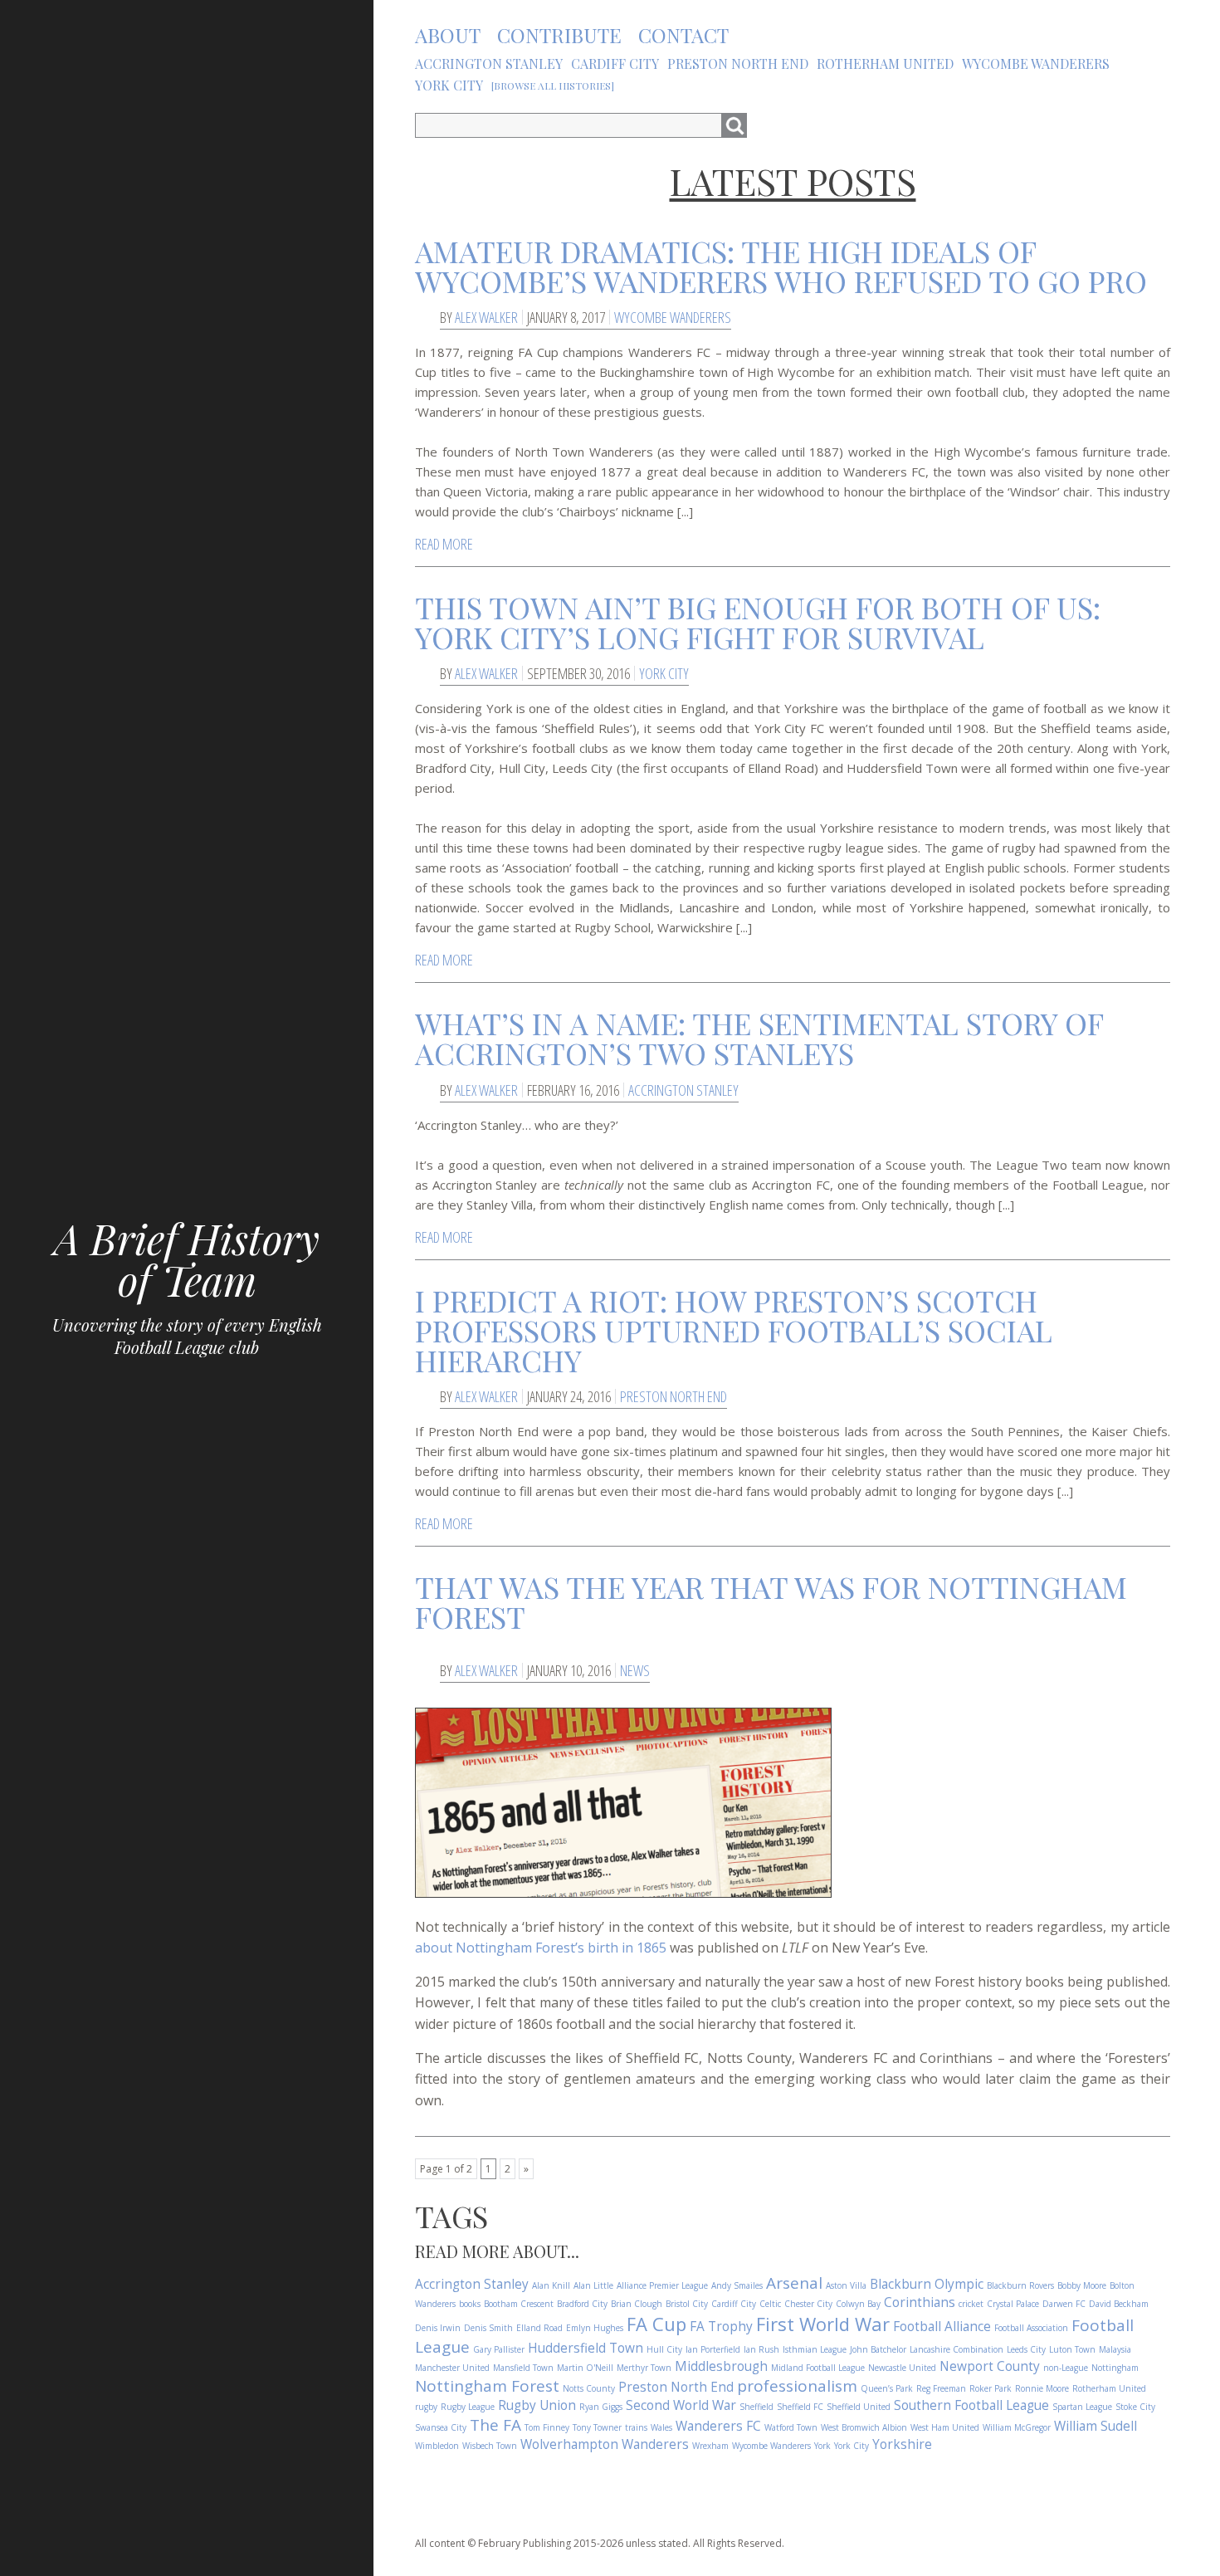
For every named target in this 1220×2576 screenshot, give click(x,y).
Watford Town (791, 2427)
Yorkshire (902, 2444)
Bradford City (582, 2304)
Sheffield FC (800, 2407)
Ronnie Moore (1042, 2388)
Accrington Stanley (683, 1090)
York (822, 2446)
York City (664, 673)
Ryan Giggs (601, 2407)
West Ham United (945, 2427)
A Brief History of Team (187, 1259)
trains (636, 2427)
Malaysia (1115, 2349)
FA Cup (656, 2324)
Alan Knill (551, 2285)
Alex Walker (486, 317)
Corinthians (920, 2302)
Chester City (808, 2304)
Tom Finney (547, 2427)
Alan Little (593, 2285)
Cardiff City (734, 2304)
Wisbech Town (490, 2446)
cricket (971, 2304)
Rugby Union (537, 2405)
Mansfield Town (523, 2368)
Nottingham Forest (487, 2386)
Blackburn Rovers (1020, 2285)
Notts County (589, 2388)
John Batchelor (878, 2349)
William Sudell (1096, 2426)
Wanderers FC (718, 2426)
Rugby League (468, 2407)
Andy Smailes (737, 2285)
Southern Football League (971, 2405)
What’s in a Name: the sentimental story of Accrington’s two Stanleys (759, 1038)
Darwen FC (1064, 2304)
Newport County (990, 2366)
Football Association (1031, 2328)
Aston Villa (846, 2285)
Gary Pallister (499, 2349)
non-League (1066, 2368)
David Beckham (1119, 2304)
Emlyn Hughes (595, 2328)
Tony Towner (597, 2427)
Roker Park (991, 2388)
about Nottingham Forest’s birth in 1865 (541, 1948)
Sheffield (756, 2407)
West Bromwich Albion (864, 2427)
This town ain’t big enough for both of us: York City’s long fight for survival (758, 622)
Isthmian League (815, 2349)
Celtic (770, 2304)
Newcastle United (902, 2368)
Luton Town (1072, 2349)
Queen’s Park (887, 2388)
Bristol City (687, 2304)
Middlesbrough (721, 2366)
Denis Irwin (438, 2328)
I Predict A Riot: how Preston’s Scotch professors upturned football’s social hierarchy (734, 1330)
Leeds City (1026, 2349)
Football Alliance (942, 2327)
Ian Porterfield (713, 2349)
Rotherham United (1109, 2388)
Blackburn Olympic (927, 2284)
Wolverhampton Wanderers (605, 2444)
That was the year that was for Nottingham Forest (771, 1601)
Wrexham (710, 2446)
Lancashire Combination (956, 2349)
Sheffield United (859, 2407)
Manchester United (452, 2368)
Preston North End (673, 1396)
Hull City (664, 2349)
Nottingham (1115, 2368)
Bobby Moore (1082, 2285)
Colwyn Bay (858, 2304)
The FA (495, 2425)
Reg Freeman (941, 2388)
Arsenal (794, 2283)
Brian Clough (637, 2304)
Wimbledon (437, 2446)
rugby (426, 2407)
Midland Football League (818, 2368)
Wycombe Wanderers (673, 317)
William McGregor (1017, 2427)
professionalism (797, 2386)
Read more (444, 544)
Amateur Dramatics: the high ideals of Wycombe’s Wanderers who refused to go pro (781, 266)
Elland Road (539, 2328)
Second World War (681, 2405)
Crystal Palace (1013, 2304)
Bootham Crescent (519, 2304)
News (635, 1670)
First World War (823, 2324)
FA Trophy (721, 2327)
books (470, 2304)
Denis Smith (488, 2328)
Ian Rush (761, 2349)
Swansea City (441, 2427)
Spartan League (1082, 2407)
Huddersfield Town (586, 2348)
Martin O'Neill (585, 2368)
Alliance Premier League (662, 2285)
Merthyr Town (644, 2368)
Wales (661, 2427)
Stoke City (1135, 2407)
